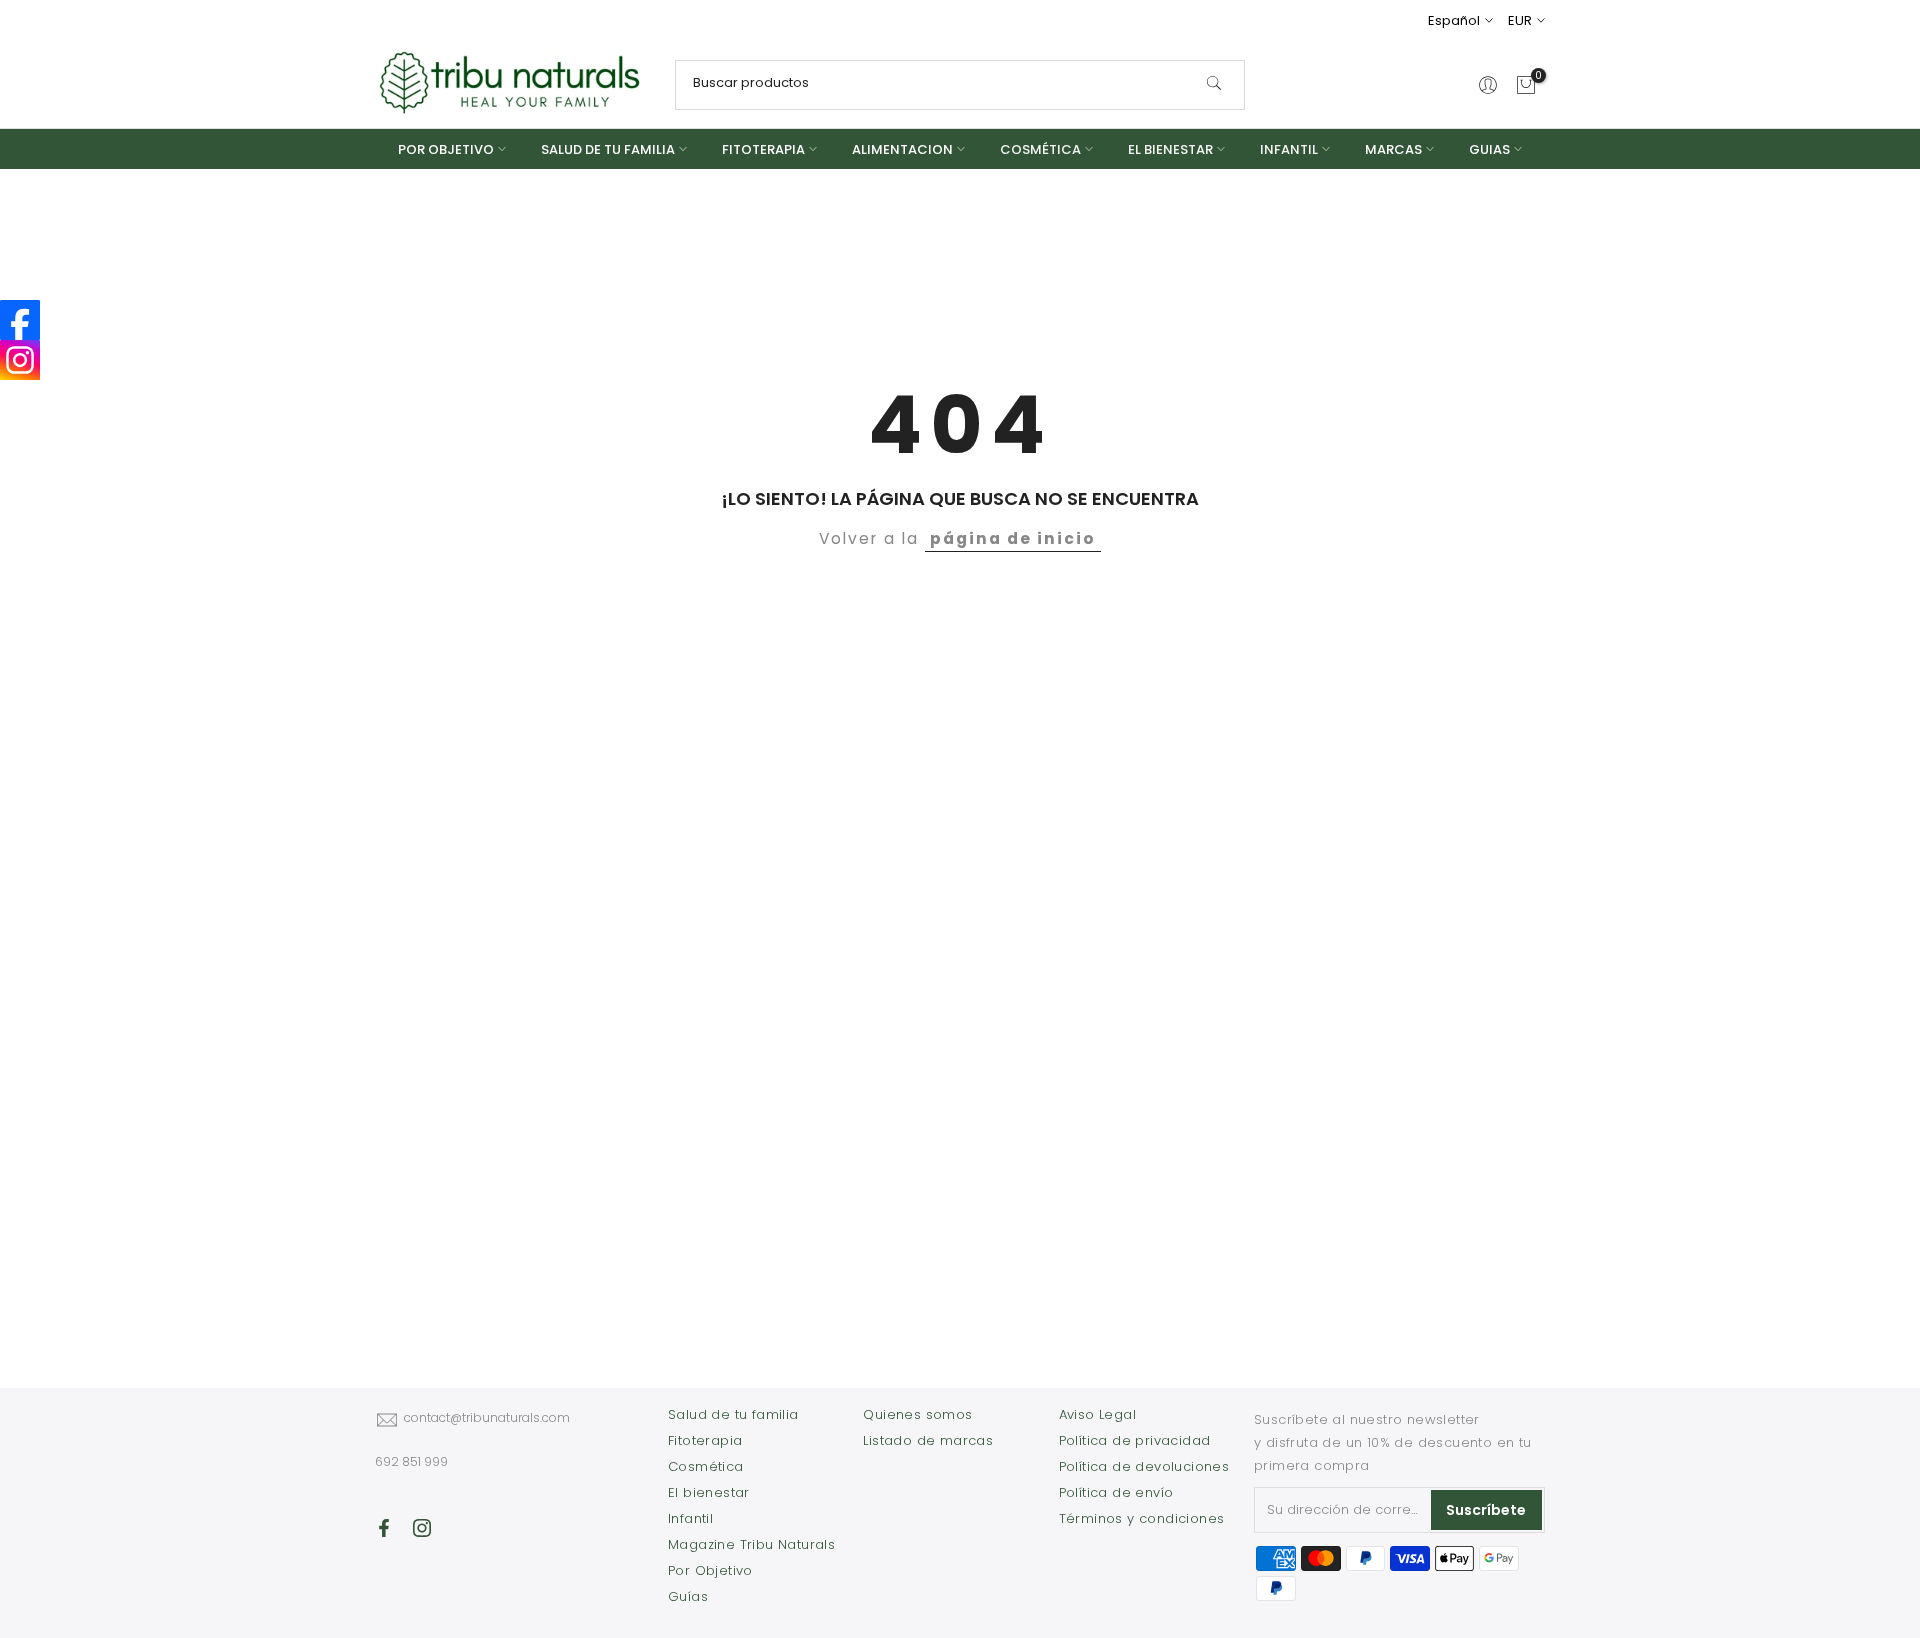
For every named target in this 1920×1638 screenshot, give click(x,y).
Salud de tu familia (733, 1414)
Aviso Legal (1097, 1414)
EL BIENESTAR (1170, 149)
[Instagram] (20, 360)
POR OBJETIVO (446, 149)
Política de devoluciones (1144, 1466)
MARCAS (1393, 149)
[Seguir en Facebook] (384, 1528)
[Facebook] (20, 320)
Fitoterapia (705, 1440)
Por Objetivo (710, 1570)
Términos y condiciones (1142, 1518)
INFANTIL (1289, 149)
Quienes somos (917, 1414)
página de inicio (1013, 538)
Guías (688, 1596)
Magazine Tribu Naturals (751, 1544)
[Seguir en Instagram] (422, 1528)
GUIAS (1489, 149)
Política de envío (1116, 1492)
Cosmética (706, 1466)
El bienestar (709, 1492)
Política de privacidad (1135, 1440)
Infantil (690, 1518)
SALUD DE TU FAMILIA (608, 149)
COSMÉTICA (1040, 149)
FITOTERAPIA (763, 149)
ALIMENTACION (902, 149)
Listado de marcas (928, 1440)
